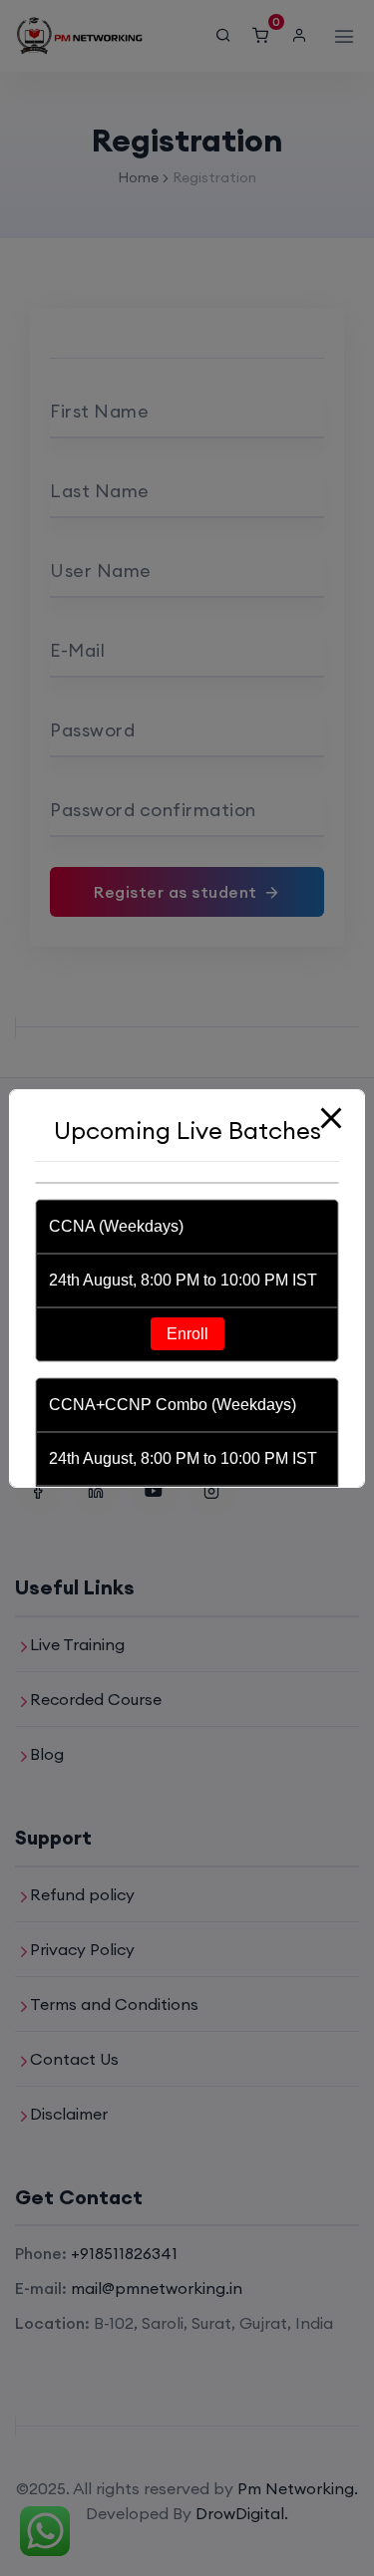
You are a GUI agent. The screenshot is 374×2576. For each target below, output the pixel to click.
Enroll (187, 1334)
